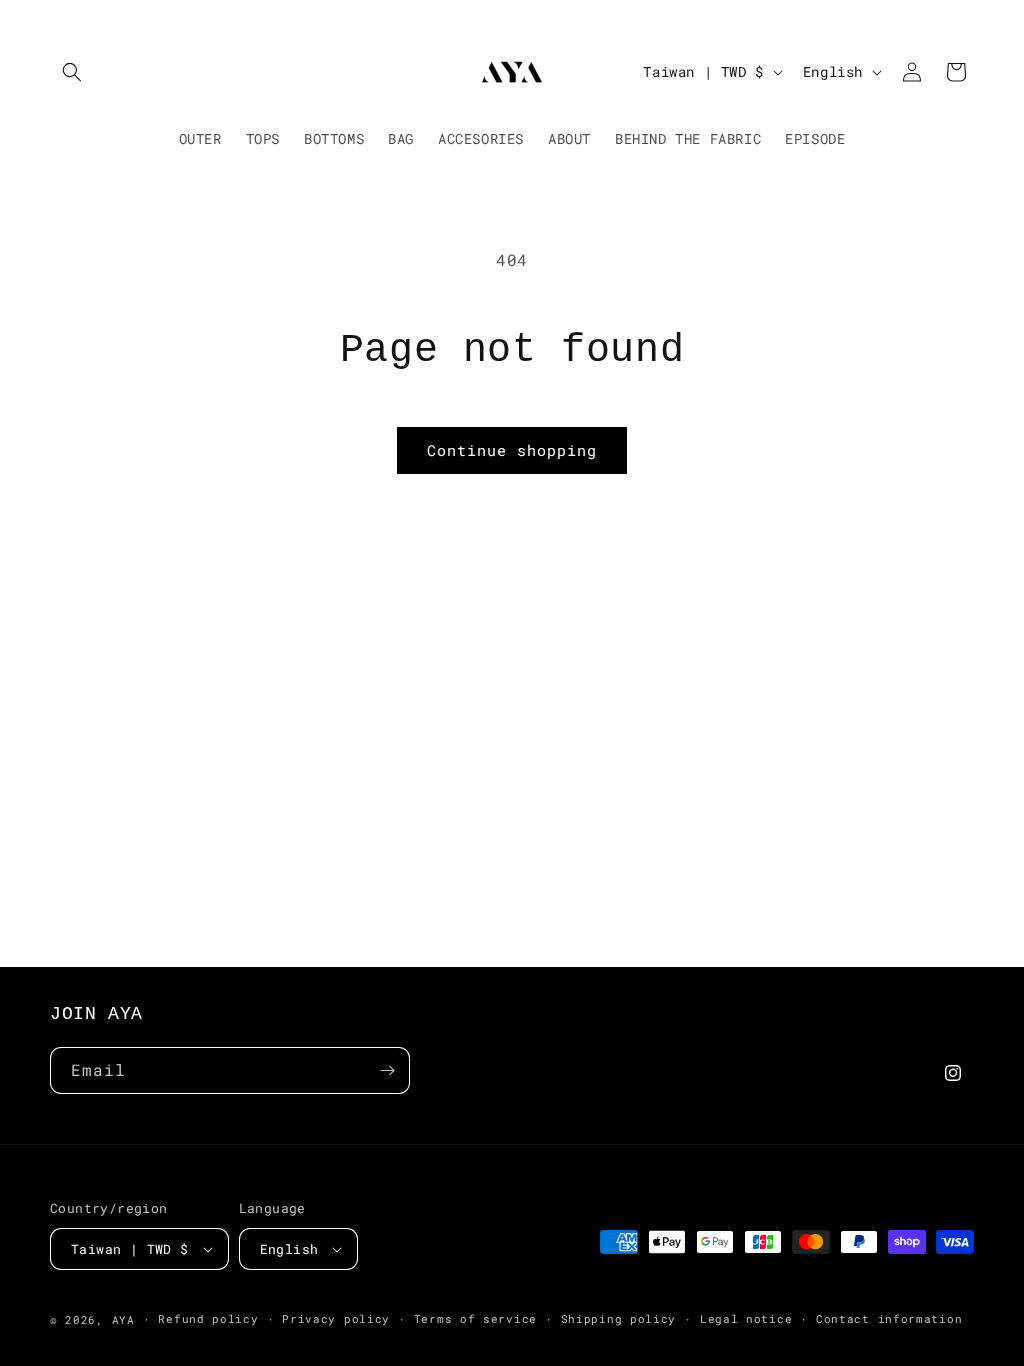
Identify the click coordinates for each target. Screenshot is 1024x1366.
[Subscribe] (387, 1070)
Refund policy (208, 1318)
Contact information (889, 1318)
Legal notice (746, 1318)
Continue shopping (512, 450)
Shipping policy (619, 1318)
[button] (72, 72)
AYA (123, 1319)
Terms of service (475, 1318)
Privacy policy (336, 1318)
